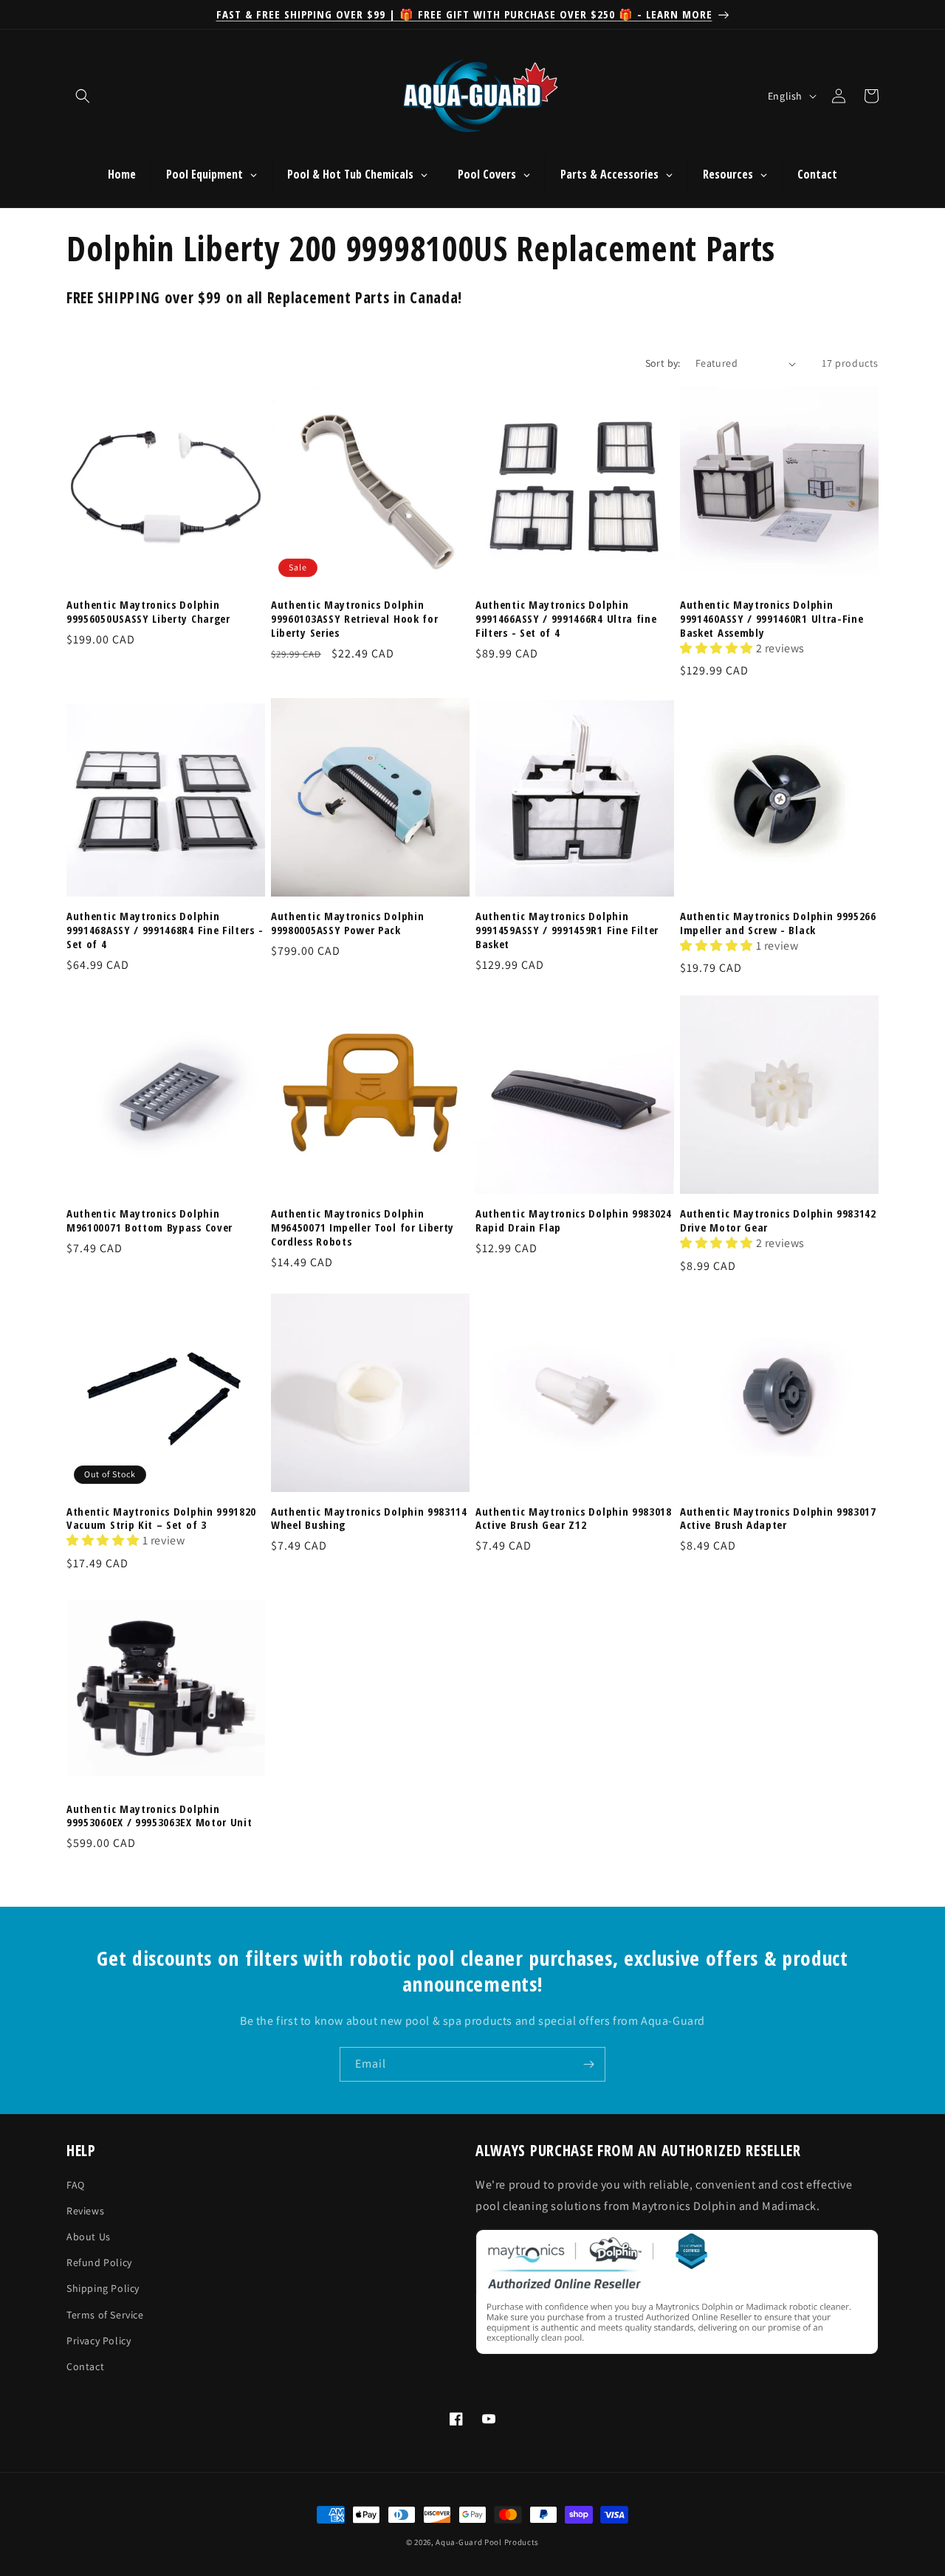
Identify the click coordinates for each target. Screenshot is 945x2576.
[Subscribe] (588, 2064)
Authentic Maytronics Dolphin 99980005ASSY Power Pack (347, 923)
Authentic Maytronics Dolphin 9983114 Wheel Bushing (369, 1519)
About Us (89, 2237)
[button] (83, 96)
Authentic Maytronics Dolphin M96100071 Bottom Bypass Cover (150, 1220)
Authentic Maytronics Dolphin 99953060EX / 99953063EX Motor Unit (159, 1816)
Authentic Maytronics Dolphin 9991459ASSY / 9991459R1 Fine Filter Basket (567, 930)
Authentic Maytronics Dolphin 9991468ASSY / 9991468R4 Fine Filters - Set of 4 (165, 930)
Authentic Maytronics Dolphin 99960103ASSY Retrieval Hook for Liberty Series (354, 619)
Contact (85, 2366)
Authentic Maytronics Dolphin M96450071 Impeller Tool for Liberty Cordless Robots (362, 1227)
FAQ (76, 2185)
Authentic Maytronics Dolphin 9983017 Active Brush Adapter (778, 1519)
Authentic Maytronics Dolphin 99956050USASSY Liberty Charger (148, 612)
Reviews (85, 2211)
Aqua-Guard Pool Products (487, 2542)
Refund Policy (99, 2263)
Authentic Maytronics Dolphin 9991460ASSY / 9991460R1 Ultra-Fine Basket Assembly (772, 619)
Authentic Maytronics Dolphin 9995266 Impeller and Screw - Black (778, 923)
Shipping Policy (103, 2289)
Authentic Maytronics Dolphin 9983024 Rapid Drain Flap (574, 1220)
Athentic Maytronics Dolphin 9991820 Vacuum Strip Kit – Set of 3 (161, 1519)
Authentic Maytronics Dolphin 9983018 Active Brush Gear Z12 (574, 1519)
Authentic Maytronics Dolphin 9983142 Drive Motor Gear (778, 1220)
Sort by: (663, 363)
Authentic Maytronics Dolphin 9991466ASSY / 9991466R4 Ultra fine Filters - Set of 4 (566, 619)
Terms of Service (105, 2315)
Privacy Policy (99, 2341)
